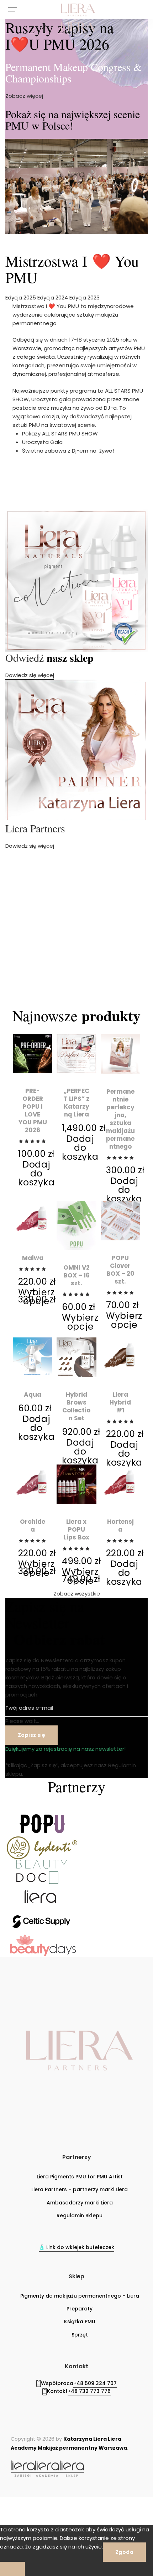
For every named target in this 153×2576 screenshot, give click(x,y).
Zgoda (124, 2552)
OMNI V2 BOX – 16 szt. (76, 1275)
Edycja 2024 (53, 298)
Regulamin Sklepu (80, 2215)
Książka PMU (80, 2322)
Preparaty (80, 2309)
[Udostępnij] (65, 2504)
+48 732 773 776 (89, 2391)
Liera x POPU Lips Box (76, 1529)
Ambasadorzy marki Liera (80, 2203)
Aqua (33, 1395)
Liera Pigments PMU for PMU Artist (80, 2177)
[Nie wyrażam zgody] (12, 2569)
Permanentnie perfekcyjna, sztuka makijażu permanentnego (120, 1119)
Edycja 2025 (21, 298)
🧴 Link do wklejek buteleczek (76, 2247)
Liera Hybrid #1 (120, 1402)
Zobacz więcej (24, 96)
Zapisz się (31, 1735)
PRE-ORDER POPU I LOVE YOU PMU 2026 (33, 1110)
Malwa (33, 1258)
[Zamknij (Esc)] (91, 2504)
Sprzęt (80, 2335)
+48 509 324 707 (95, 2383)
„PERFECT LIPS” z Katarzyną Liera (76, 1103)
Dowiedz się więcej (30, 675)
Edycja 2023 (85, 298)
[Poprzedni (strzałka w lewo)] (12, 2518)
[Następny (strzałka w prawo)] (39, 2518)
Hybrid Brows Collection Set (76, 1406)
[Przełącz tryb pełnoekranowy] (39, 2504)
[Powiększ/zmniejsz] (12, 2504)
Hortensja (120, 1526)
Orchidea (33, 1526)
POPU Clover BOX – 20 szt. (120, 1270)
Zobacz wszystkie (77, 1594)
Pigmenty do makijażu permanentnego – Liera (80, 2296)
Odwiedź (49, 657)
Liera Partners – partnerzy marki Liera (80, 2189)
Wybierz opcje (36, 1297)
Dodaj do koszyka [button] (36, 1173)
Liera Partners (35, 828)
